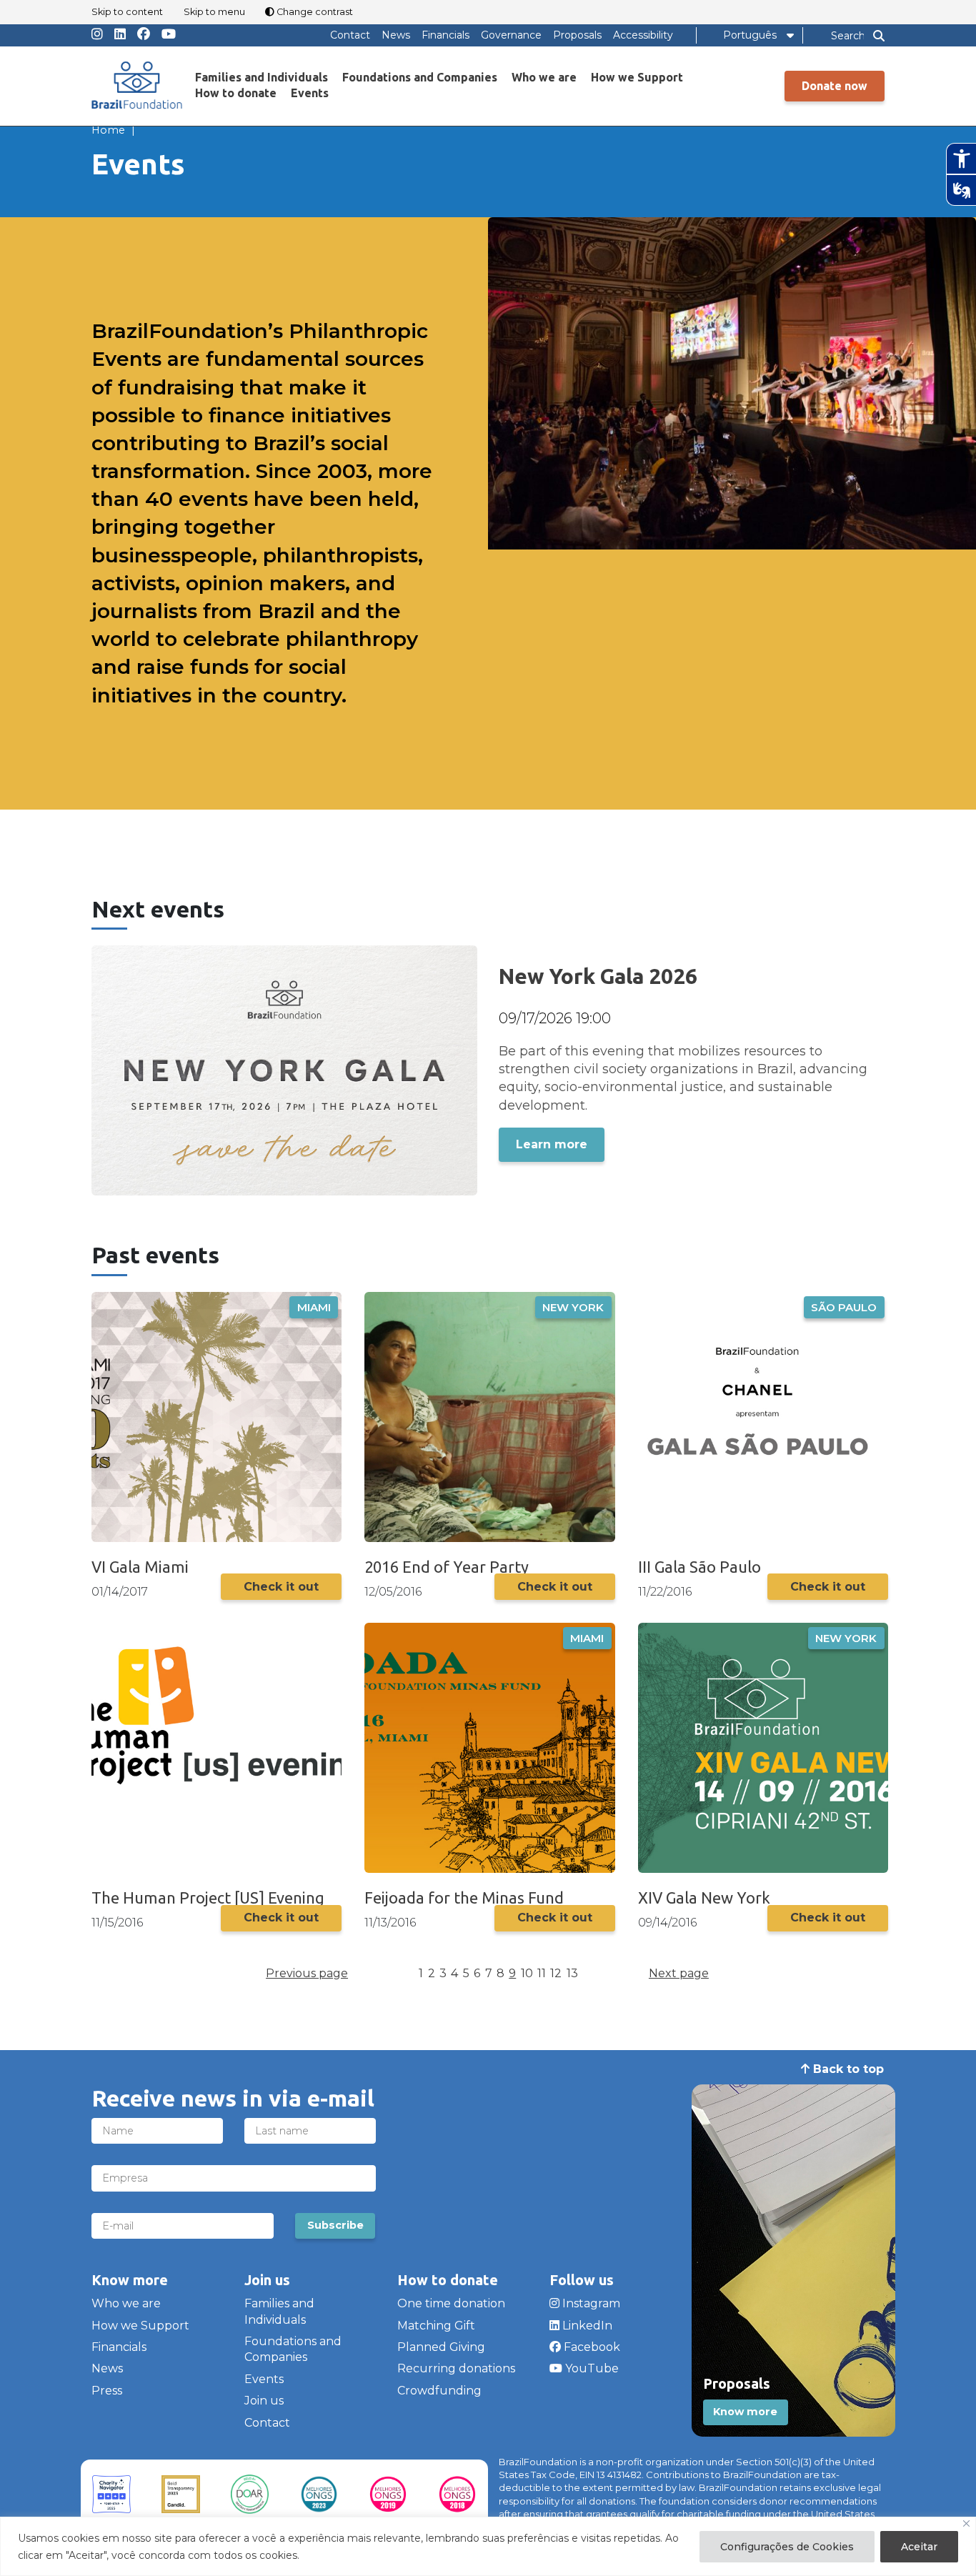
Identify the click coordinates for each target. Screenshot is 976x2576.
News (396, 35)
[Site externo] (111, 2495)
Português (750, 35)
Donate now (835, 86)
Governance (511, 35)
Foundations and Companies (420, 77)
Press (107, 2391)
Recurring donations (456, 2368)
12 (556, 1973)
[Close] (966, 2523)
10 (527, 1973)
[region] (488, 2546)
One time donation (451, 2303)
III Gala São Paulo (699, 1567)
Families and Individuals (262, 77)
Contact (350, 35)
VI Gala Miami (140, 1567)
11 (542, 1973)
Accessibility (643, 35)
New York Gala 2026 (598, 976)
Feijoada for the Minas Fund (464, 1898)
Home (108, 130)
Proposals (577, 35)
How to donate (236, 93)
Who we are (544, 77)
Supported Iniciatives (662, 159)
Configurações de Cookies (787, 2547)
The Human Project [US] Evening (208, 1898)
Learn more (552, 1144)
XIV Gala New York (704, 1898)
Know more (745, 2412)
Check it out (281, 1587)
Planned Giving (441, 2347)
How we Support (637, 77)
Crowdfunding (439, 2391)
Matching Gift (436, 2326)
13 (572, 1973)
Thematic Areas (646, 104)
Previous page (307, 1973)
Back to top (847, 2069)
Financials (445, 35)
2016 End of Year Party (447, 1567)
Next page (679, 1973)
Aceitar (919, 2547)
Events (310, 93)
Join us (264, 2401)
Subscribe (335, 2225)
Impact (756, 159)
